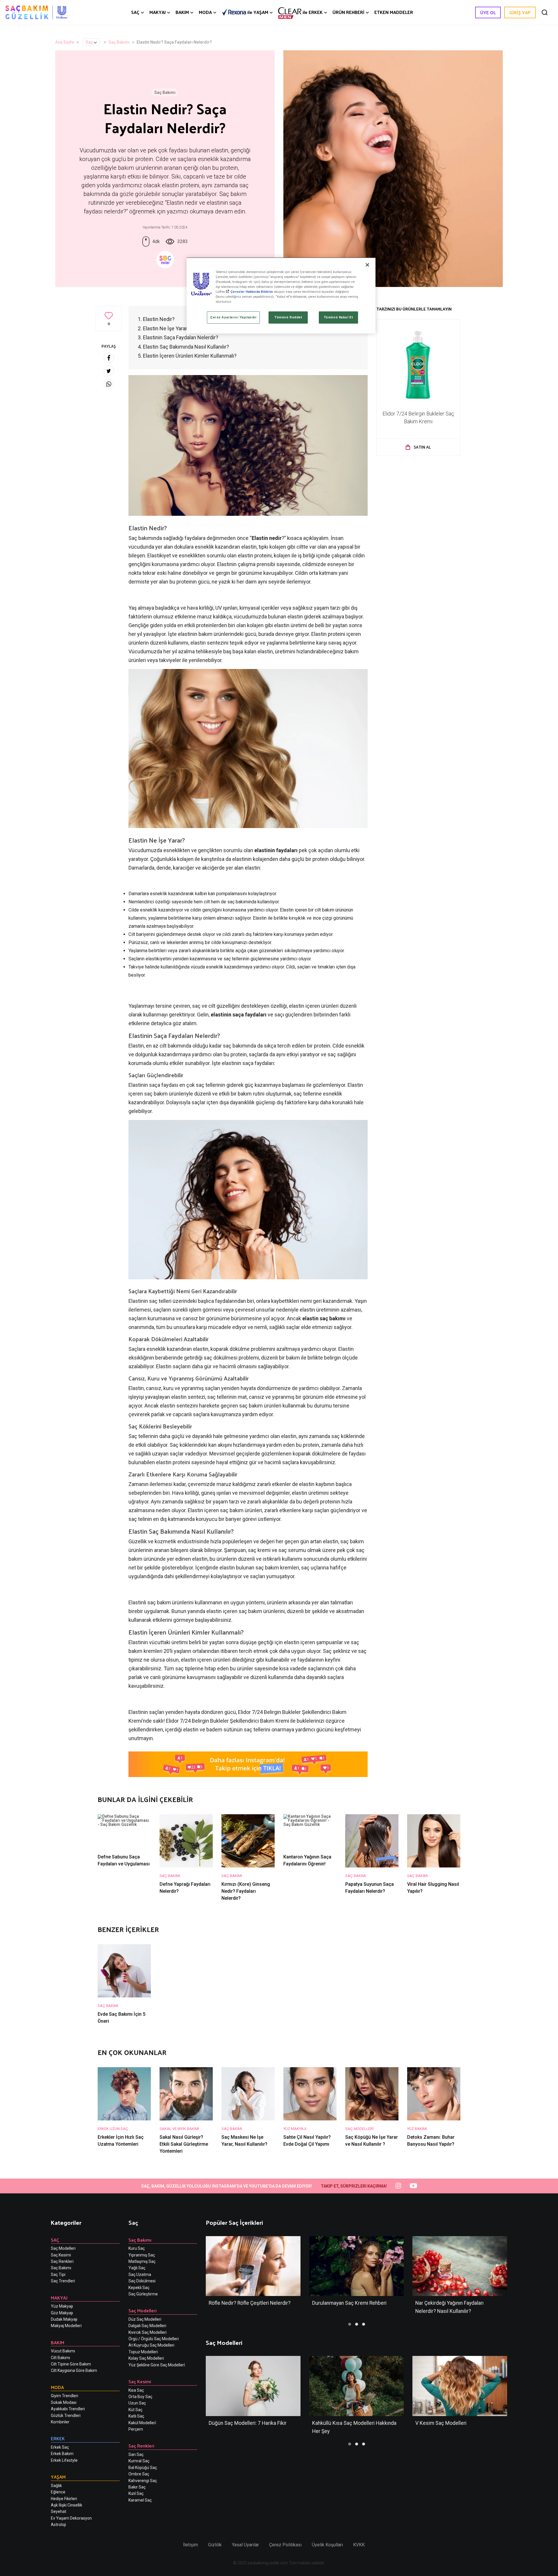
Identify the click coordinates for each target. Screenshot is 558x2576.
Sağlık (56, 2486)
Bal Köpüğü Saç (143, 2468)
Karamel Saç (140, 2500)
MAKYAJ (158, 12)
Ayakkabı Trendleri (68, 2409)
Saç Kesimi (61, 2255)
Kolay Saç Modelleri (146, 2358)
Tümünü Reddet (288, 317)
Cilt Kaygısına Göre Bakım (74, 2370)
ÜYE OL (488, 12)
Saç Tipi (58, 2274)
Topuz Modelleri (143, 2352)
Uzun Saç (137, 2403)
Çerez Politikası (285, 2545)
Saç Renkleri (62, 2261)
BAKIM (182, 12)
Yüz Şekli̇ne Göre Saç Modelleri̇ (157, 2365)
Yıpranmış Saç (142, 2255)
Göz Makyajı (62, 2313)
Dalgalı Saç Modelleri (147, 2326)
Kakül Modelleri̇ (142, 2423)
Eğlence (58, 2492)
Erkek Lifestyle (64, 2460)
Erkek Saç (60, 2447)
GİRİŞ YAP (520, 12)
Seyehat (59, 2511)
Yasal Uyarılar (245, 2545)
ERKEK (313, 12)
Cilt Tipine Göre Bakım (71, 2364)
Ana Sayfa (65, 42)
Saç (89, 42)
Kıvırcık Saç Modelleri (147, 2332)
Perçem (136, 2429)
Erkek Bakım (62, 2454)
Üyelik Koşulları (327, 2545)
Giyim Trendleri (65, 2396)
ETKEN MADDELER (394, 12)
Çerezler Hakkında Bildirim (252, 292)
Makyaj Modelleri (66, 2326)
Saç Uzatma (140, 2274)
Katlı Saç (136, 2416)
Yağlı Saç (137, 2268)
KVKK (359, 2545)
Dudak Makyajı (64, 2319)
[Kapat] (367, 265)
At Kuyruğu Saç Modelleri (151, 2345)
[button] (350, 2324)
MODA (205, 12)
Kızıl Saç (136, 2493)
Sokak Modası (64, 2402)
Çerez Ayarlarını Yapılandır (233, 317)
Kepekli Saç (139, 2288)
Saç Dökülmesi (142, 2281)
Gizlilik (215, 2545)
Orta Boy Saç (140, 2397)
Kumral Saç (139, 2461)
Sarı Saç (136, 2454)
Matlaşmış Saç (142, 2261)
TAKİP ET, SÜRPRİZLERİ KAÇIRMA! (354, 2186)
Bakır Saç (137, 2487)
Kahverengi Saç (143, 2481)
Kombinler (60, 2422)
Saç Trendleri (63, 2281)
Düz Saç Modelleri (145, 2319)
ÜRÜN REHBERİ (348, 12)
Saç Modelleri (63, 2248)
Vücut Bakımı (63, 2351)
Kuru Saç (137, 2248)
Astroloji (58, 2525)
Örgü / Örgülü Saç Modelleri (154, 2339)
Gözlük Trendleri (66, 2416)
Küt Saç (135, 2410)
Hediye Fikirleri (64, 2499)
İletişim (191, 2545)
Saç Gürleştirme (143, 2294)
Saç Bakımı (119, 42)
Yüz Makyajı (62, 2306)
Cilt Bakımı (60, 2358)
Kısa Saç (136, 2390)
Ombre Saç (139, 2474)
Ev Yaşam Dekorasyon (71, 2518)
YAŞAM (258, 12)
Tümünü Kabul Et (338, 317)
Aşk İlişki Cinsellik (67, 2505)
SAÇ (135, 12)
